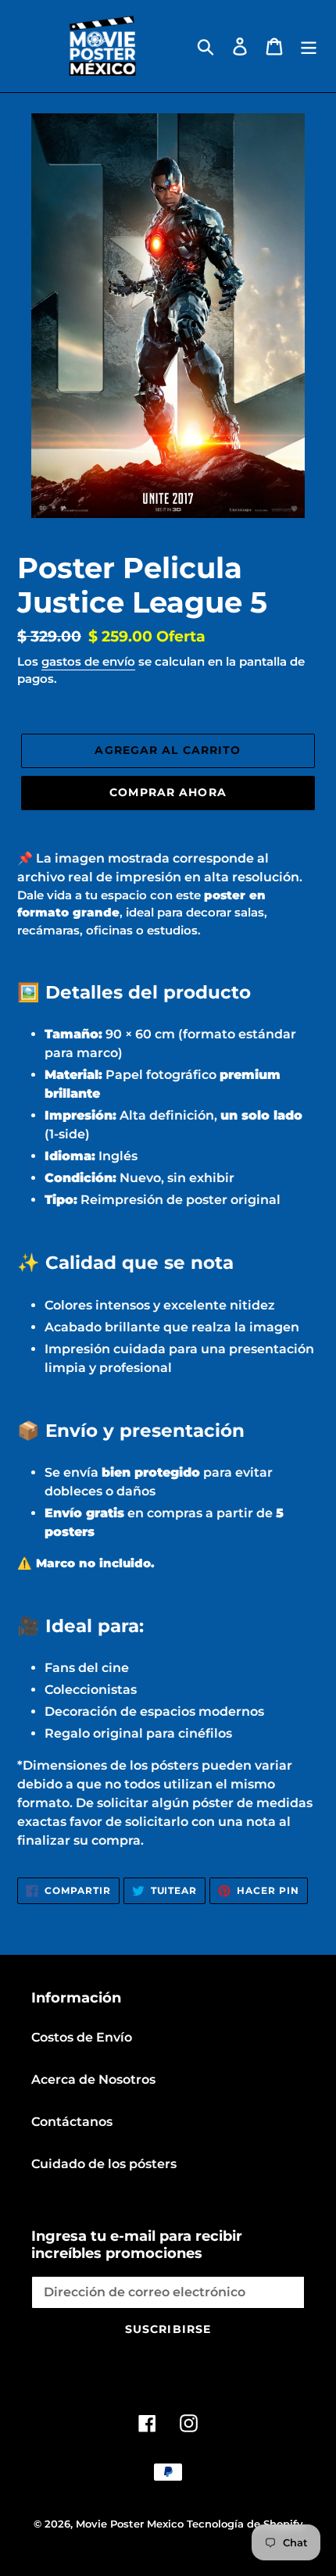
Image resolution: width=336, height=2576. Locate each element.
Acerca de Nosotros (93, 2079)
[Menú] (309, 46)
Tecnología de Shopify (245, 2524)
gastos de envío (88, 661)
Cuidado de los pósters (104, 2164)
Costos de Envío (82, 2037)
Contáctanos (72, 2122)
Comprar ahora (168, 792)
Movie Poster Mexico (130, 2524)
